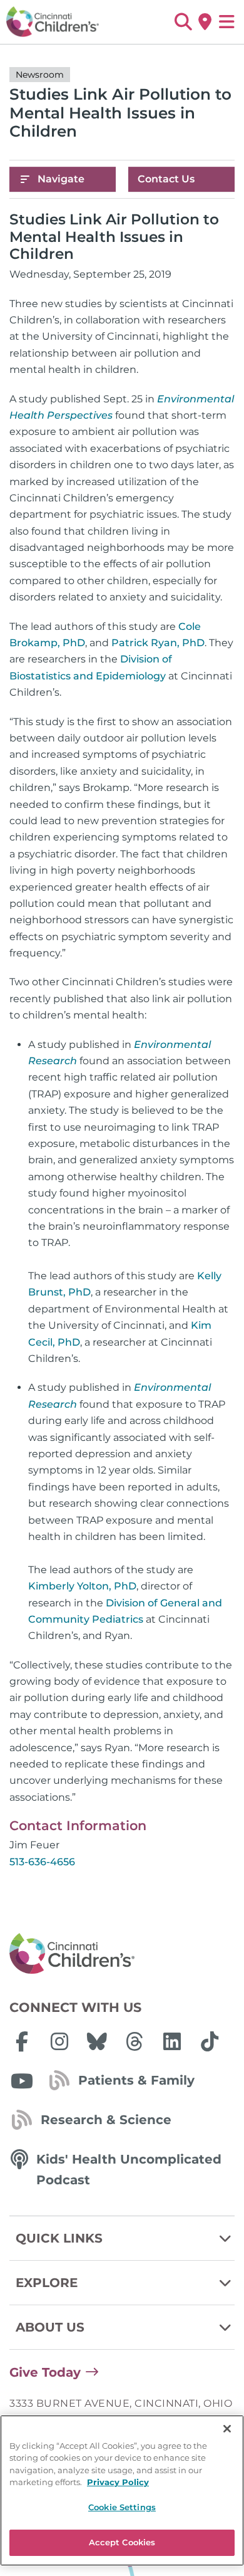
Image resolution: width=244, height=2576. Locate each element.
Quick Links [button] (59, 2238)
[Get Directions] (205, 22)
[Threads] (135, 2041)
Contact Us (166, 179)
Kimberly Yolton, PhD (82, 1586)
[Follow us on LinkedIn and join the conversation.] (172, 2041)
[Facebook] (22, 2041)
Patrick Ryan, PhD (158, 643)
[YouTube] (22, 2081)
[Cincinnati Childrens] (122, 1954)
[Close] (227, 2429)
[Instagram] (59, 2041)
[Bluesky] (97, 2041)
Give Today (45, 2372)
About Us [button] (50, 2327)
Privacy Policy (118, 2482)
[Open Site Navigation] (227, 22)
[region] (122, 2490)
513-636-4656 (42, 1862)
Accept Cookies (122, 2542)
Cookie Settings (122, 2507)
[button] (183, 22)
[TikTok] (210, 2041)
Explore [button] (47, 2283)
